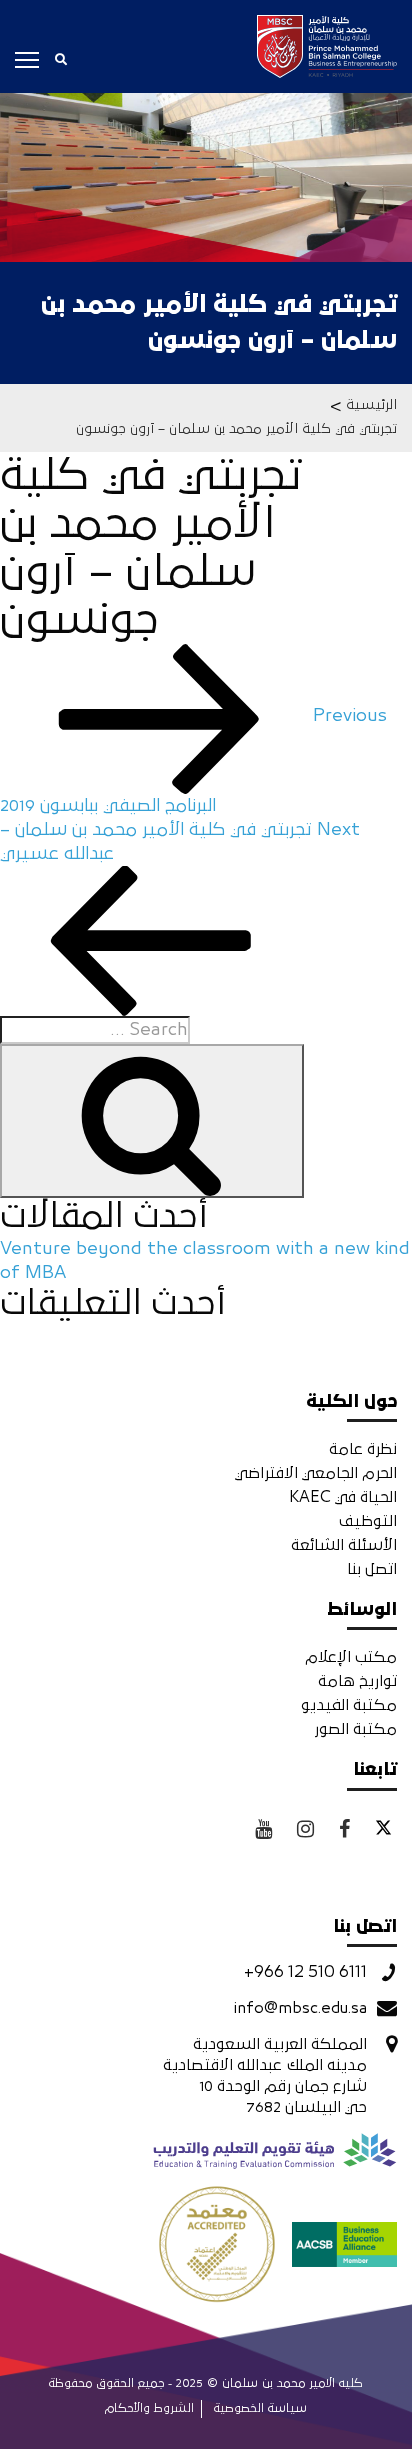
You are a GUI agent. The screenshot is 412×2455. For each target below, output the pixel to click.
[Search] (152, 1121)
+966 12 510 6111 (305, 1972)
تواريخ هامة (357, 1681)
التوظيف (368, 1521)
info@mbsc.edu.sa (300, 2008)
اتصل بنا (372, 1569)
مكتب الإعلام (351, 1657)
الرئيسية (371, 405)
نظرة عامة (363, 1449)
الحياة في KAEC (343, 1497)
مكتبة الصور (355, 1729)
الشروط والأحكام (149, 2408)
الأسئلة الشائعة (344, 1545)
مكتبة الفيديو (349, 1705)
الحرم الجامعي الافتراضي (316, 1473)
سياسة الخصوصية (260, 2408)
